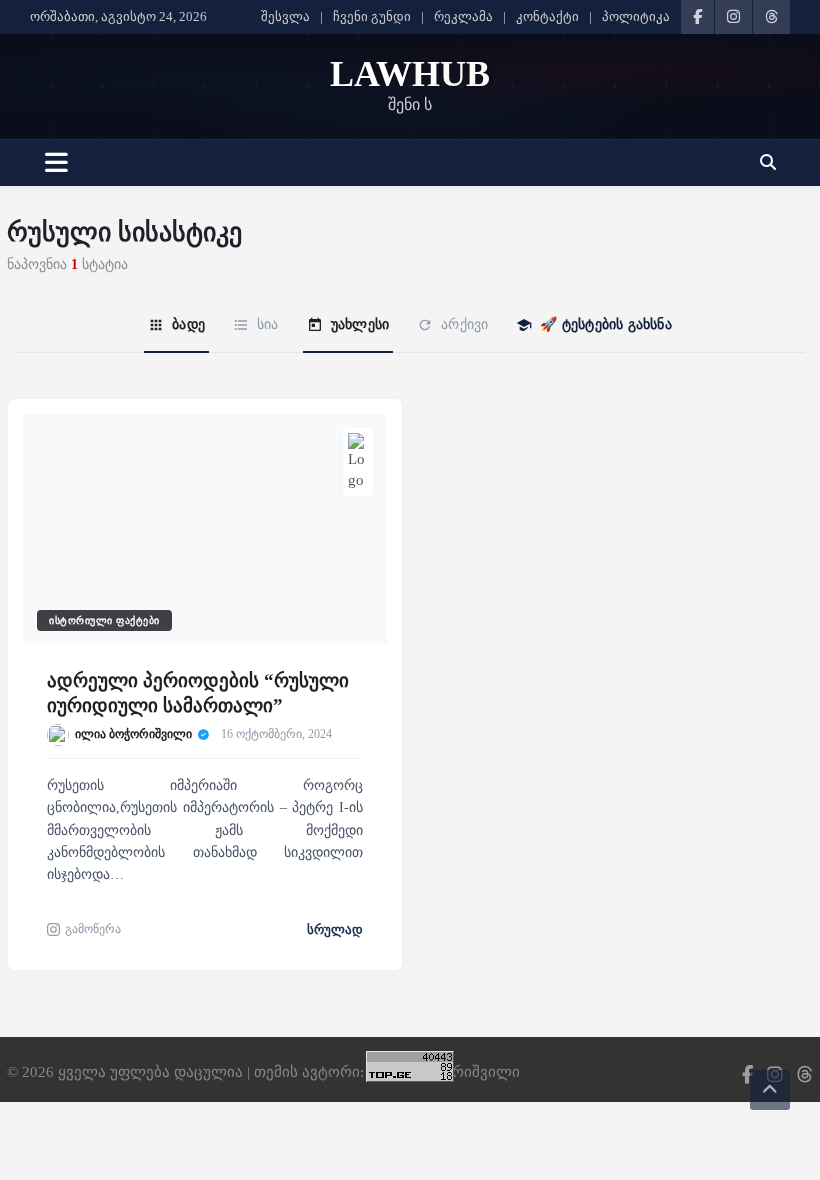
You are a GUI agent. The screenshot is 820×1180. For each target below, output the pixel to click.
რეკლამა (463, 16)
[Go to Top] (770, 1090)
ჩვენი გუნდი (372, 16)
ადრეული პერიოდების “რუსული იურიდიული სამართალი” (198, 693)
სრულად (335, 929)
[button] (767, 163)
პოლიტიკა (636, 16)
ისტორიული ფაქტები (104, 620)
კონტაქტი (547, 16)
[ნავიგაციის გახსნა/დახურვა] (56, 163)
